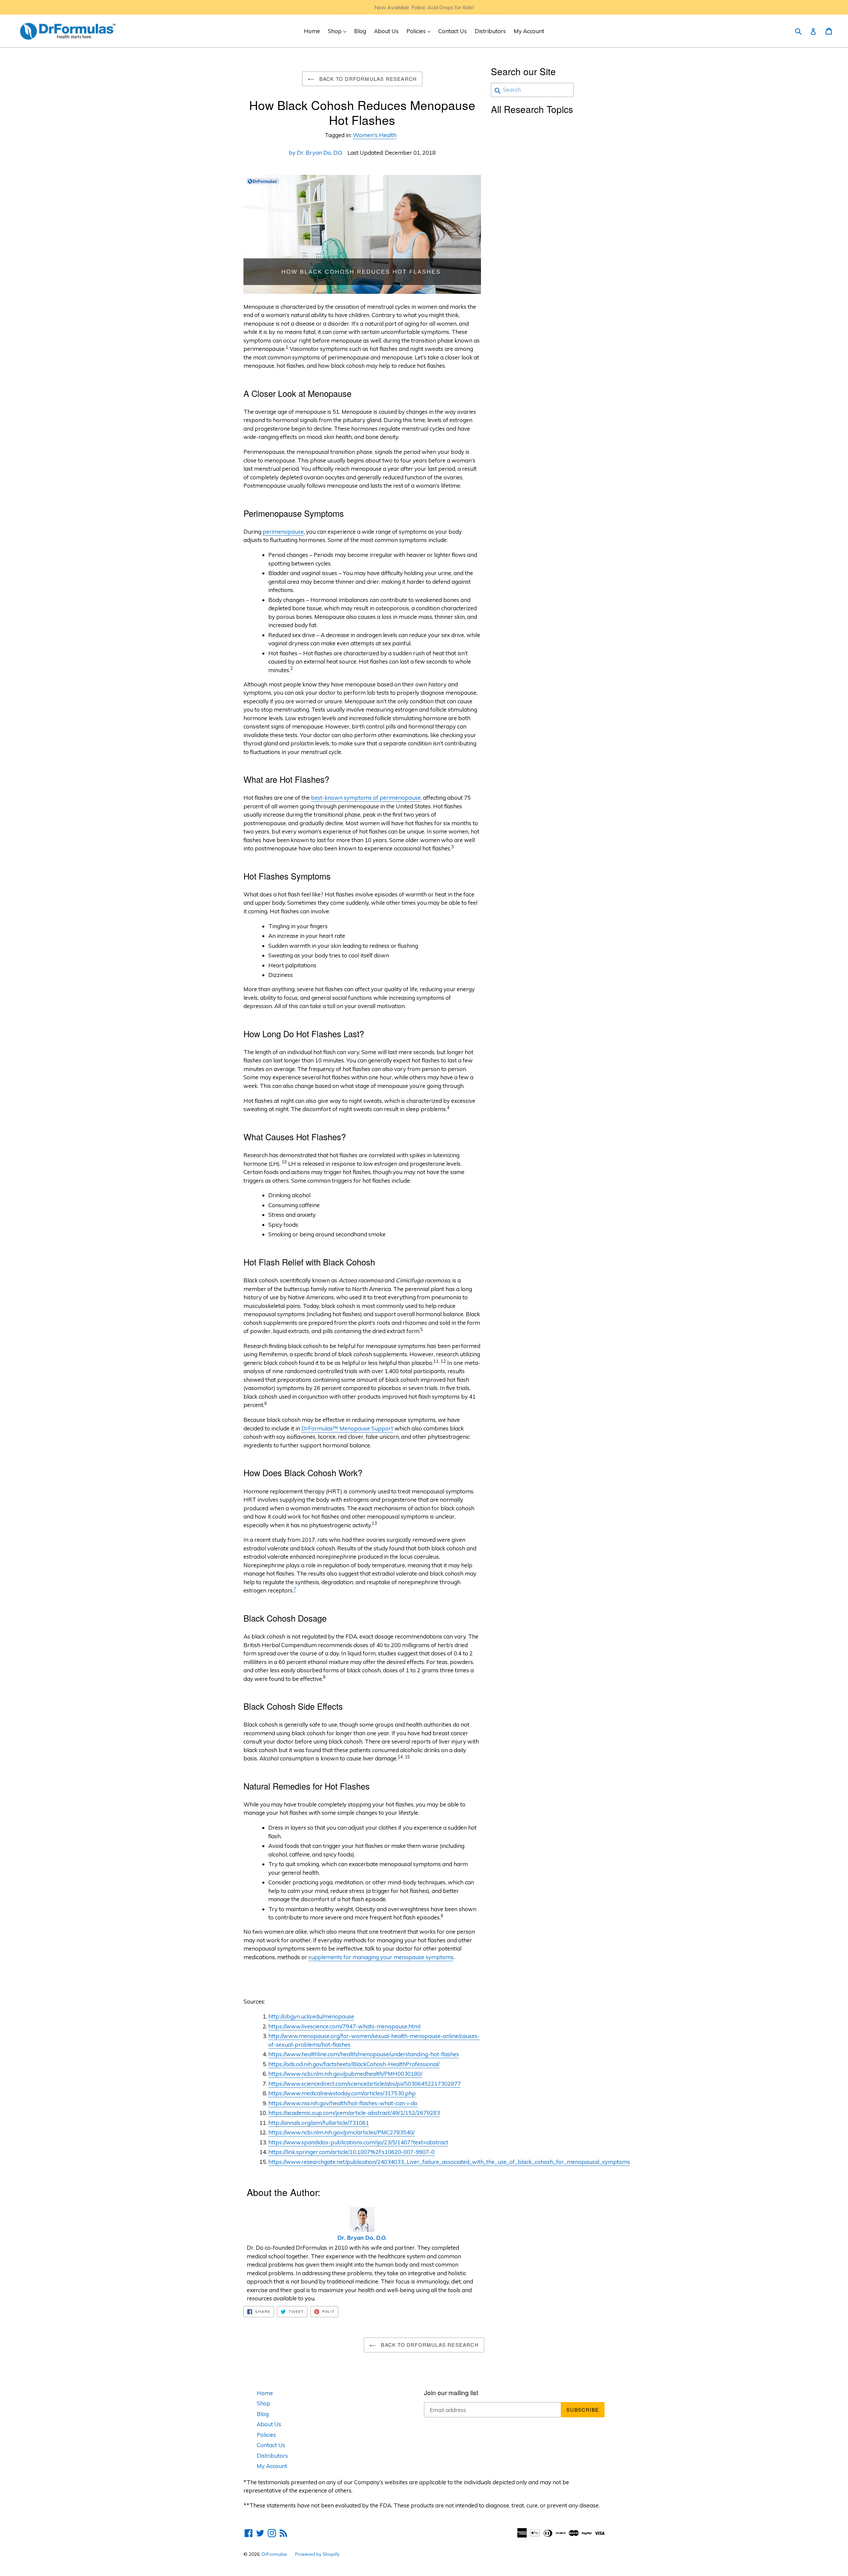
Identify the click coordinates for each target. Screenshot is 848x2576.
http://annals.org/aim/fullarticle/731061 (319, 2123)
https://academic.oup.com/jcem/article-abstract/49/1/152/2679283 (354, 2113)
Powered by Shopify (317, 2554)
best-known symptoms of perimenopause (366, 798)
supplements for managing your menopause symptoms (381, 1957)
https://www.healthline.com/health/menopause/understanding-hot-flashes (364, 2054)
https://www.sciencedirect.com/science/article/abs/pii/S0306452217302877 (365, 2084)
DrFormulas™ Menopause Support (347, 1428)
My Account (529, 31)
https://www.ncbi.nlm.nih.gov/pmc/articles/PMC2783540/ (342, 2132)
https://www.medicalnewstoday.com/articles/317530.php (342, 2093)
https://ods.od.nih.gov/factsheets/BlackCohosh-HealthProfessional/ (354, 2064)
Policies (420, 31)
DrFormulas (274, 2554)
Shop (339, 31)
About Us (386, 31)
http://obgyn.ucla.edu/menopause (311, 2016)
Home (312, 31)
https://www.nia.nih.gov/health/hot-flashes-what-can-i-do (343, 2103)
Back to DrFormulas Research (367, 79)
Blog (360, 31)
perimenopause (283, 532)
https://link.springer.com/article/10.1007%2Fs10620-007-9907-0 (351, 2152)
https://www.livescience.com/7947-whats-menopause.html (344, 2026)
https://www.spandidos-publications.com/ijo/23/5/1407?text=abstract (358, 2142)
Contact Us (452, 31)
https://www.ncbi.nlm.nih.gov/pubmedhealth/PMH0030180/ (345, 2074)
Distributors (490, 31)
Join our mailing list (451, 2393)
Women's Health (375, 135)
